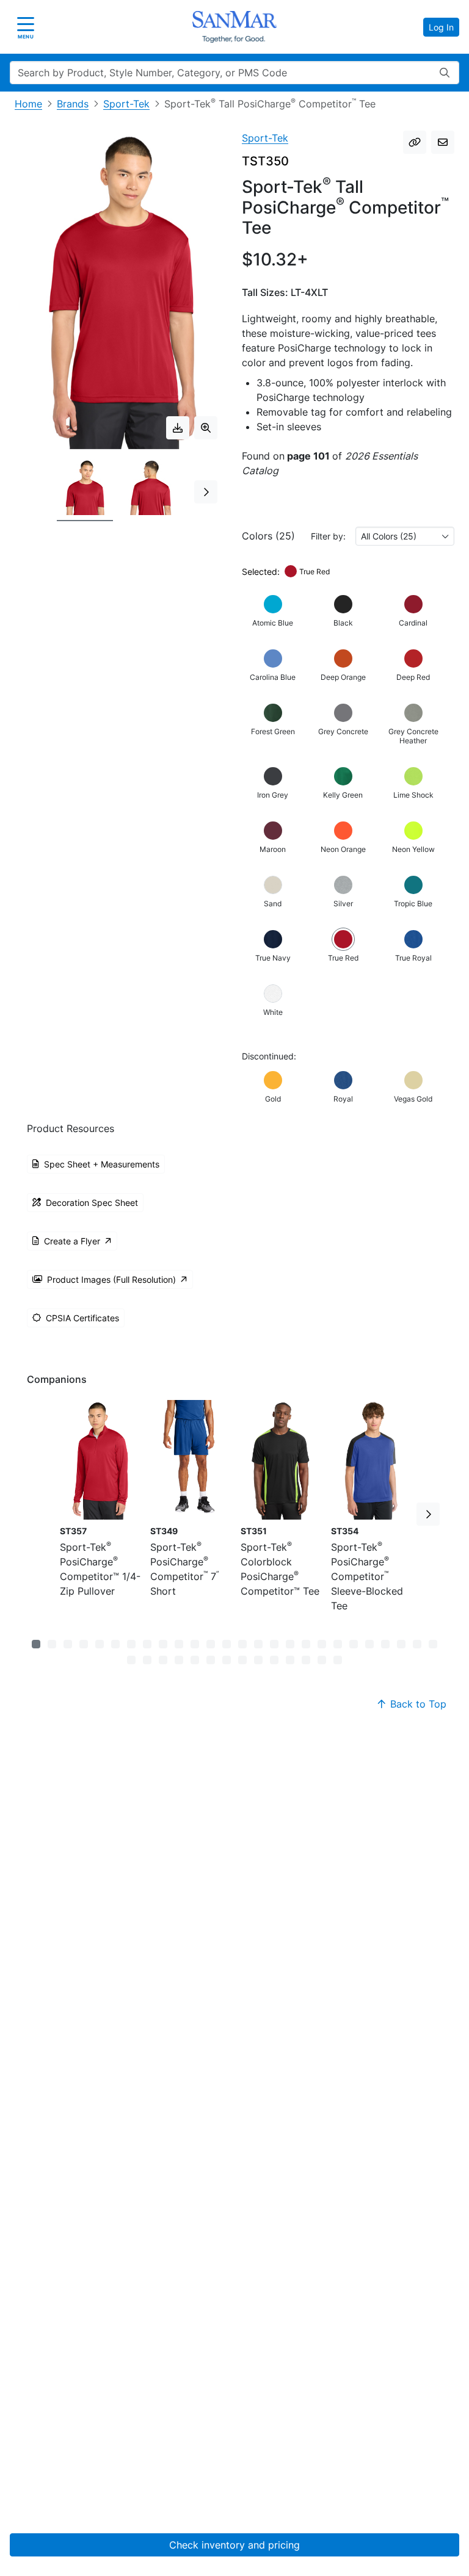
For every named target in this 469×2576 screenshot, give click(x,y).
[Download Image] (178, 428)
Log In (441, 27)
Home (28, 104)
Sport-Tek (126, 104)
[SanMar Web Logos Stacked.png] (234, 27)
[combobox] (405, 536)
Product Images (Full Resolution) (111, 1279)
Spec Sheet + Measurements (102, 1164)
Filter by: (328, 536)
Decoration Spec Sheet (92, 1203)
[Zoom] (206, 428)
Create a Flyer (72, 1241)
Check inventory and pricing (234, 2545)
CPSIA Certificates (82, 1318)
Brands (73, 104)
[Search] (445, 73)
